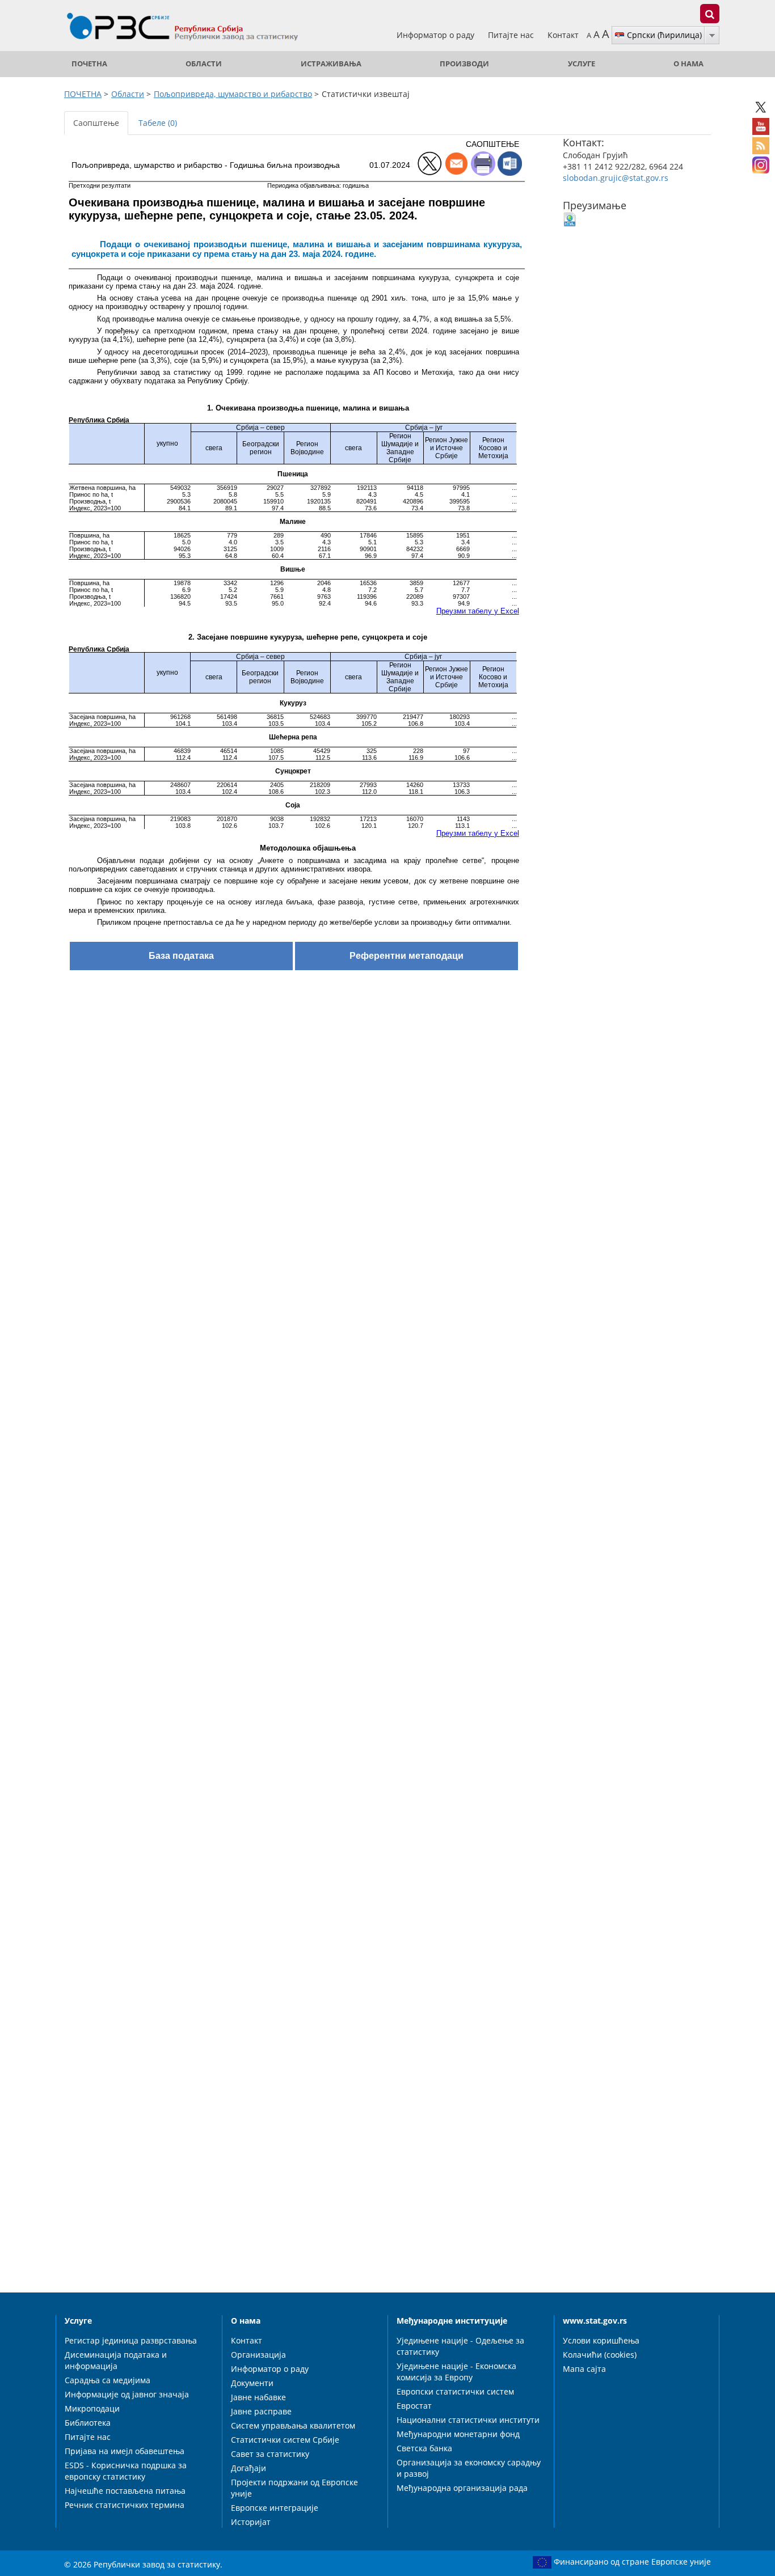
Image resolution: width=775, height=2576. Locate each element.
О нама (688, 64)
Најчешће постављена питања (125, 2491)
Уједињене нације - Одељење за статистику (460, 2346)
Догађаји (248, 2468)
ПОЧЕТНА (89, 64)
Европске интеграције (275, 2508)
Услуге (582, 64)
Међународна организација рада (462, 2488)
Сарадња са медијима (108, 2380)
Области (204, 64)
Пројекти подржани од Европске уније (294, 2488)
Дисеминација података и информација (116, 2360)
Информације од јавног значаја (127, 2394)
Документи (252, 2383)
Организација (258, 2355)
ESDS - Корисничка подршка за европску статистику (126, 2471)
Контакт (563, 35)
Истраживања (331, 64)
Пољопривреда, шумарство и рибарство (233, 94)
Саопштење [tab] (96, 123)
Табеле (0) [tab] (158, 123)
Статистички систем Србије (285, 2440)
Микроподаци (92, 2408)
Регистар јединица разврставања (131, 2340)
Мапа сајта (584, 2369)
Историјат (251, 2522)
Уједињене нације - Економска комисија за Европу (456, 2372)
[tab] (196, 117)
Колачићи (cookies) (600, 2355)
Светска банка (424, 2448)
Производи (464, 64)
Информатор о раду (437, 35)
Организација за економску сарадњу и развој (469, 2468)
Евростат (414, 2406)
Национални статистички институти (468, 2420)
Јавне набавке (258, 2397)
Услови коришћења (601, 2340)
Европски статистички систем (455, 2391)
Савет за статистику (270, 2454)
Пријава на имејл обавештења (125, 2451)
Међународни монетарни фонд (458, 2434)
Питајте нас (512, 35)
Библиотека (88, 2423)
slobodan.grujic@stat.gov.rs (616, 178)
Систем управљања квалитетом (293, 2425)
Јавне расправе (261, 2411)
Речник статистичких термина (125, 2505)
